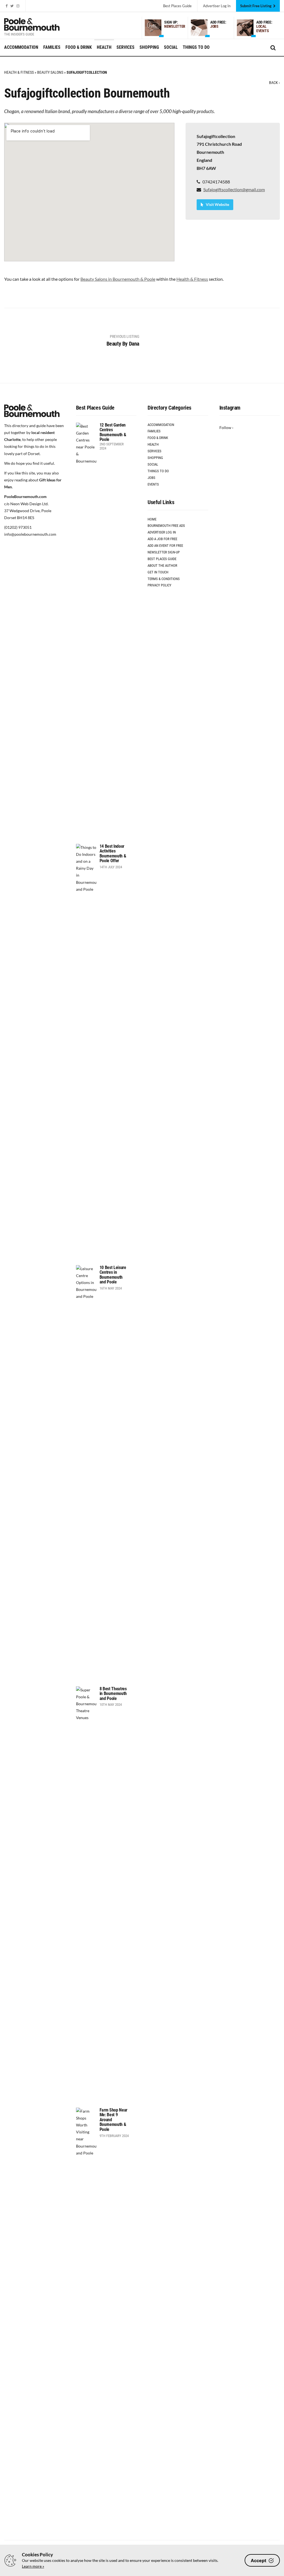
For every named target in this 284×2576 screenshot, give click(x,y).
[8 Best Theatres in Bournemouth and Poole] (86, 1894)
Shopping (149, 47)
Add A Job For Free (162, 539)
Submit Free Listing (256, 6)
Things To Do (196, 47)
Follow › (226, 427)
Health (104, 47)
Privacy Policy (159, 585)
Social (171, 47)
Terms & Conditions (164, 579)
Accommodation (21, 47)
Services (125, 47)
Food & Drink (79, 47)
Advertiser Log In (162, 532)
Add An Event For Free (165, 546)
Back (273, 83)
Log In (217, 6)
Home (152, 519)
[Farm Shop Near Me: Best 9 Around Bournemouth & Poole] (86, 2315)
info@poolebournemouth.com (30, 534)
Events (153, 484)
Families (52, 47)
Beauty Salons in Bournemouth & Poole (118, 279)
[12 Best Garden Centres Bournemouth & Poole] (86, 630)
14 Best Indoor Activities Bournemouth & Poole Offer (113, 854)
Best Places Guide (177, 6)
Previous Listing (123, 340)
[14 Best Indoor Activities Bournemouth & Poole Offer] (86, 1052)
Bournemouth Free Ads (166, 526)
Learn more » (33, 2566)
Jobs (151, 478)
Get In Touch (158, 572)
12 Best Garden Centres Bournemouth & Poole (113, 432)
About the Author (162, 566)
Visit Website (217, 204)
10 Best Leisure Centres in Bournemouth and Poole (113, 1275)
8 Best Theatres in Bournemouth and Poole (113, 1694)
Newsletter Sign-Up (164, 552)
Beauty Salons (50, 72)
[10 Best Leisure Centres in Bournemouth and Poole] (86, 1473)
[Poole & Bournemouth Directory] (32, 24)
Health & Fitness (19, 72)
